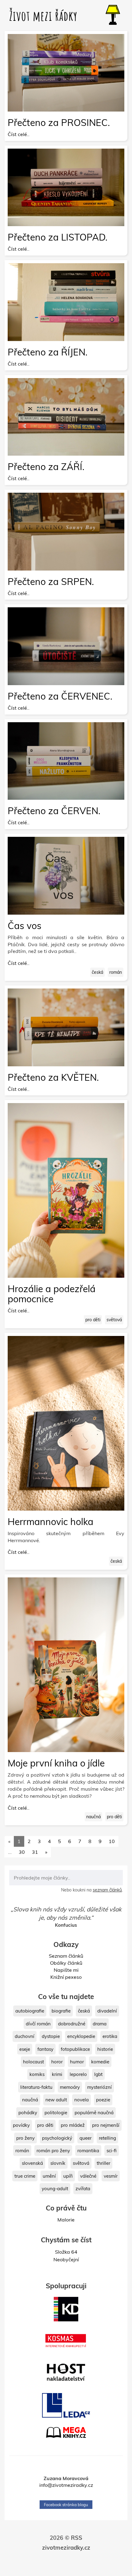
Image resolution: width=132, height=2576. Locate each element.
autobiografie (30, 2011)
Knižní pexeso (66, 1977)
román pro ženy (53, 2151)
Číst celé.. (19, 134)
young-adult (55, 2189)
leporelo (78, 2074)
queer (85, 2138)
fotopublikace (75, 2049)
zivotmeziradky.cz (66, 2565)
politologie (56, 2113)
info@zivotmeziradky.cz (66, 2502)
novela (82, 2100)
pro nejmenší (106, 2125)
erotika (110, 2036)
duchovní (25, 2036)
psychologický (57, 2138)
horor (57, 2062)
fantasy (45, 2049)
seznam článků (107, 1890)
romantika (88, 2151)
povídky (21, 2125)
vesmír (111, 2176)
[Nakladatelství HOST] (66, 2372)
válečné (88, 2176)
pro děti (93, 1320)
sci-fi (112, 2151)
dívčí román (38, 2024)
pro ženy (25, 2138)
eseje (25, 2049)
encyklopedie (81, 2036)
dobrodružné (72, 2024)
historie (105, 2049)
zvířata (83, 2189)
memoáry (70, 2087)
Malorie (66, 2220)
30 (22, 1852)
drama (100, 2024)
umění (49, 2176)
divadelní (107, 2011)
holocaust (33, 2062)
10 (112, 1841)
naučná (93, 1817)
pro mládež (73, 2125)
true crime (25, 2176)
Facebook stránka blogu (66, 2521)
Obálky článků (66, 1963)
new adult (56, 2100)
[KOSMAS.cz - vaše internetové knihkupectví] (66, 2341)
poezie (103, 2100)
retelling (107, 2138)
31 (35, 1852)
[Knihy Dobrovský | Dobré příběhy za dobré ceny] (66, 2309)
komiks (37, 2074)
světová (114, 1320)
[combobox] (66, 1878)
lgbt (98, 2074)
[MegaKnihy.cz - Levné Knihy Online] (66, 2432)
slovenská (32, 2163)
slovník (58, 2163)
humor (77, 2062)
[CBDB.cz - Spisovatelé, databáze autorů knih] (66, 2455)
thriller (103, 2163)
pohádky (28, 2113)
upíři (68, 2176)
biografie (61, 2011)
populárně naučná (94, 2113)
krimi (57, 2074)
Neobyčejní (66, 2259)
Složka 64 (66, 2252)
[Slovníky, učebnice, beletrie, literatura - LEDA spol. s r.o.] (66, 2405)
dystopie (51, 2036)
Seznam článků (66, 1956)
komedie (100, 2062)
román (116, 972)
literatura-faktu (36, 2087)
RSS (77, 2554)
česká (97, 972)
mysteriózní (99, 2087)
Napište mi (66, 1970)
